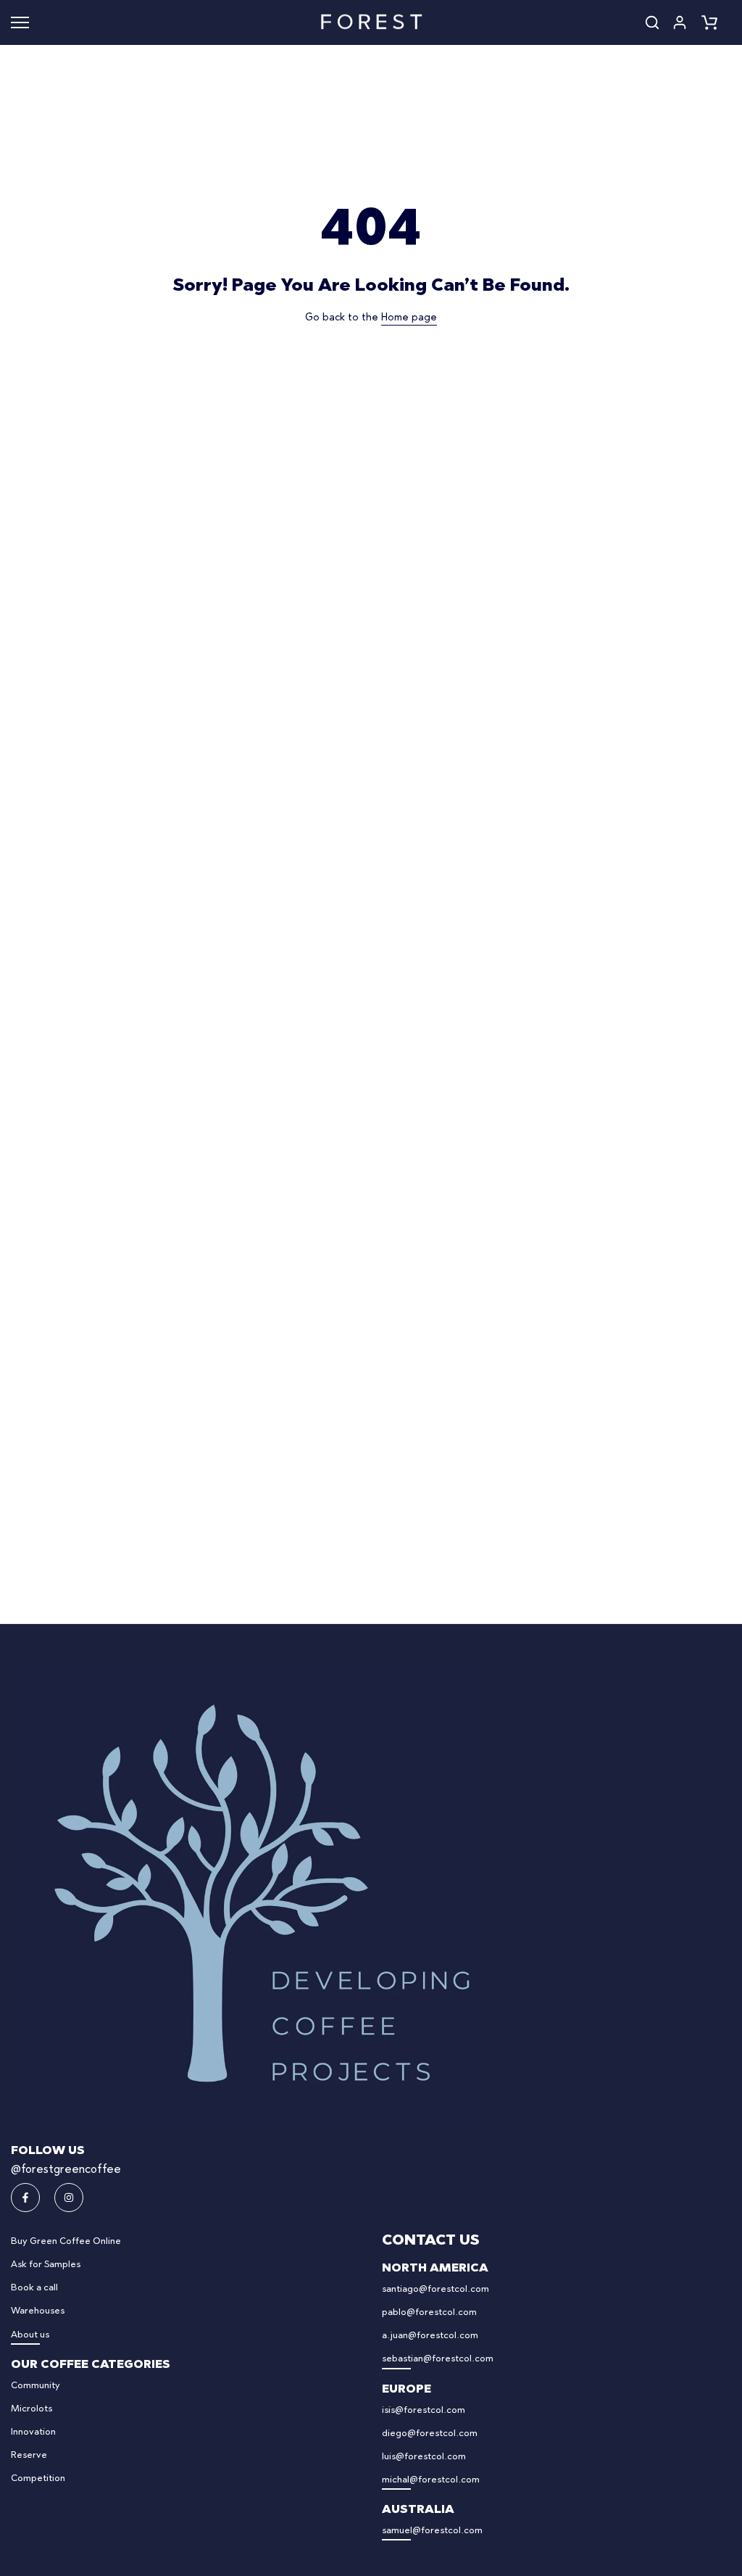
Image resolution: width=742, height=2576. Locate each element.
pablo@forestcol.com (429, 2312)
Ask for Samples (46, 2265)
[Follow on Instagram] (69, 2198)
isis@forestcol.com (424, 2410)
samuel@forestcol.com (432, 2531)
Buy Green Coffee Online (66, 2241)
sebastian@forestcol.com (438, 2359)
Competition (38, 2478)
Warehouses (38, 2311)
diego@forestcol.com (430, 2434)
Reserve (29, 2455)
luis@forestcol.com (424, 2457)
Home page (409, 318)
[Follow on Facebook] (25, 2198)
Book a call (34, 2288)
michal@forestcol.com (431, 2480)
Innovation (33, 2432)
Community (36, 2386)
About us (30, 2335)
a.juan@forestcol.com (430, 2336)
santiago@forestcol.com (435, 2289)
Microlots (32, 2409)
